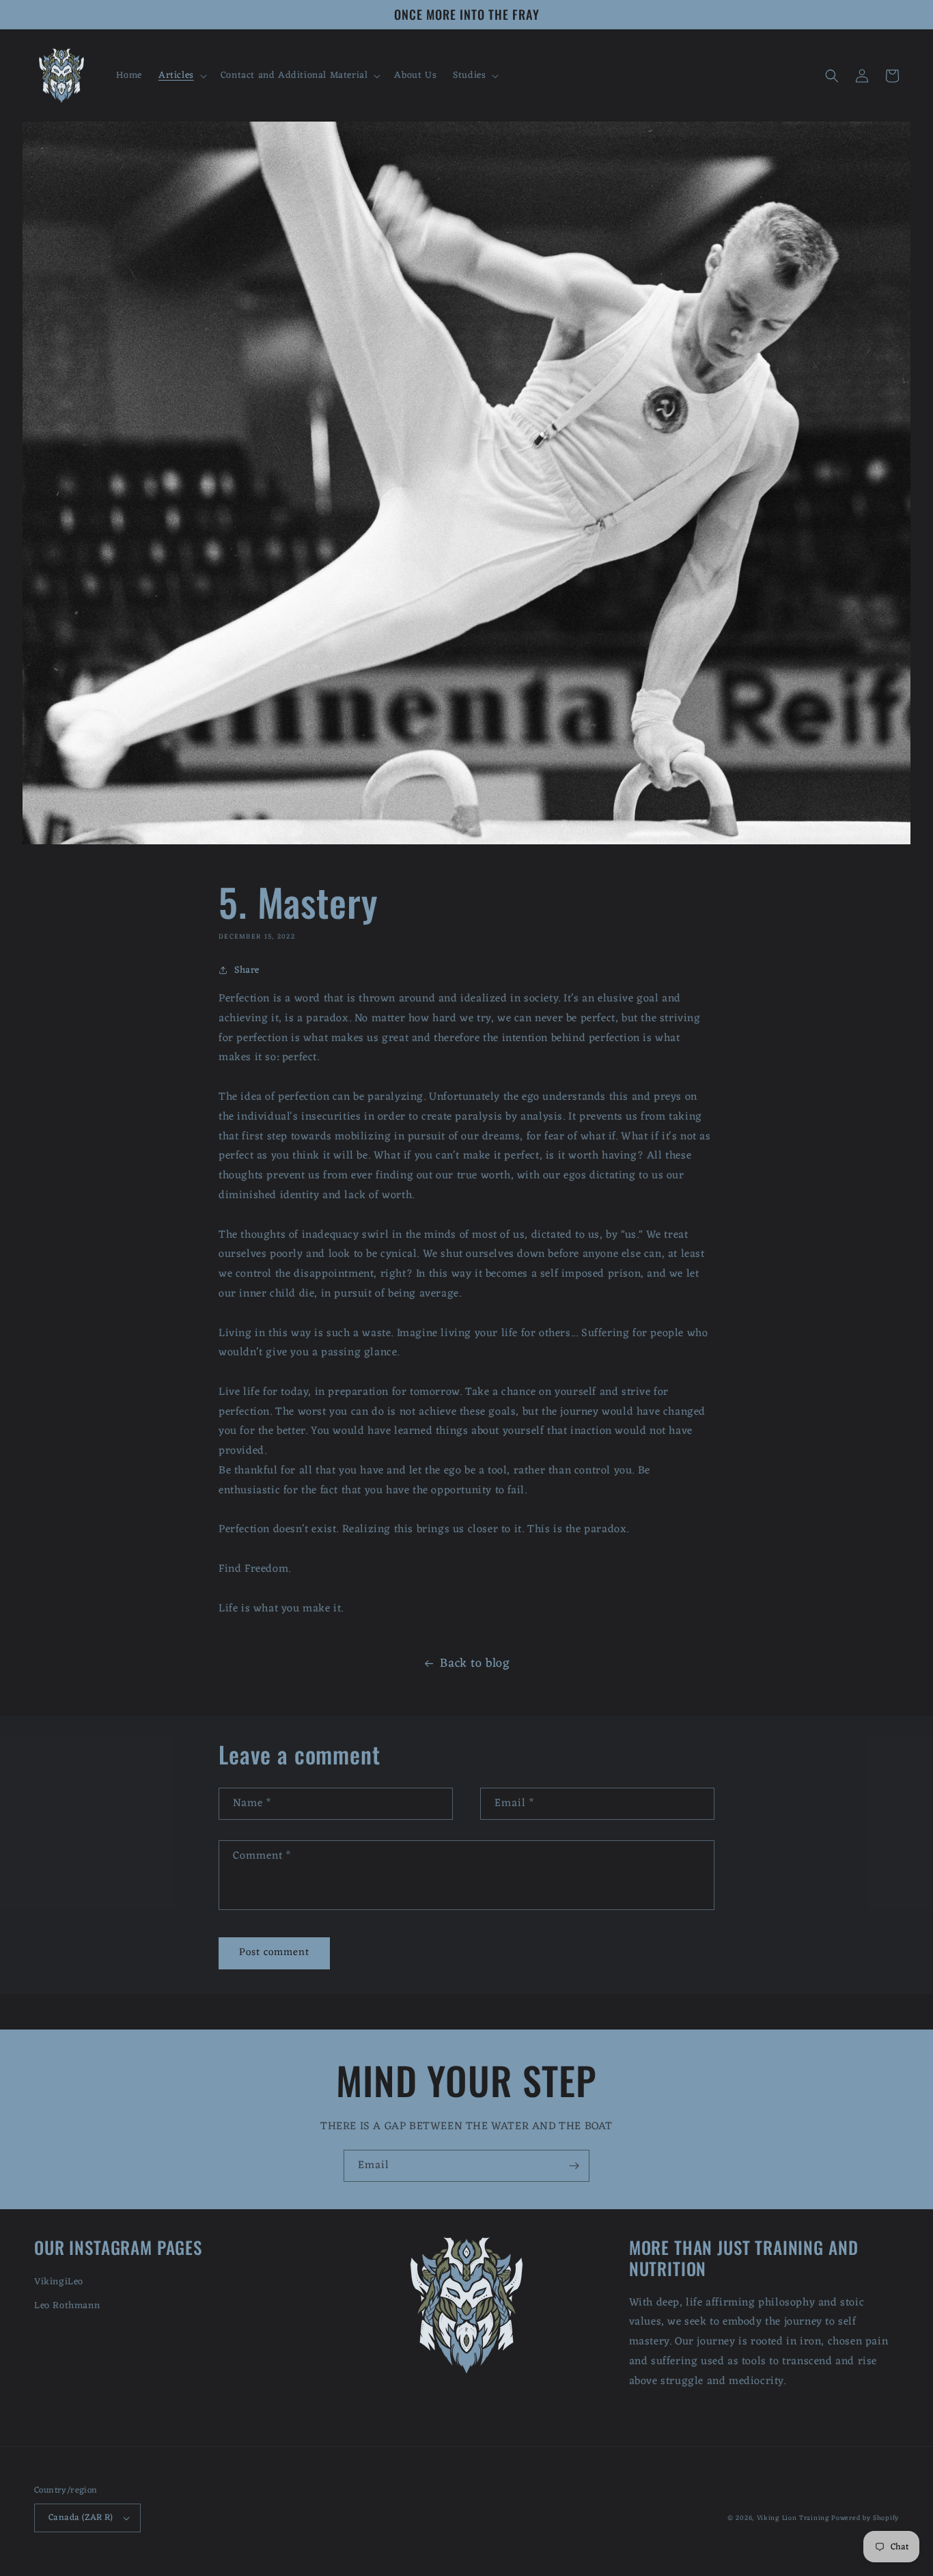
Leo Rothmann (67, 2306)
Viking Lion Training (793, 2518)
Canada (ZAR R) (81, 2518)
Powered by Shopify (865, 2518)
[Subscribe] (574, 2166)
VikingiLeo (59, 2282)
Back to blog (475, 1663)
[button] (181, 76)
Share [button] (247, 970)
